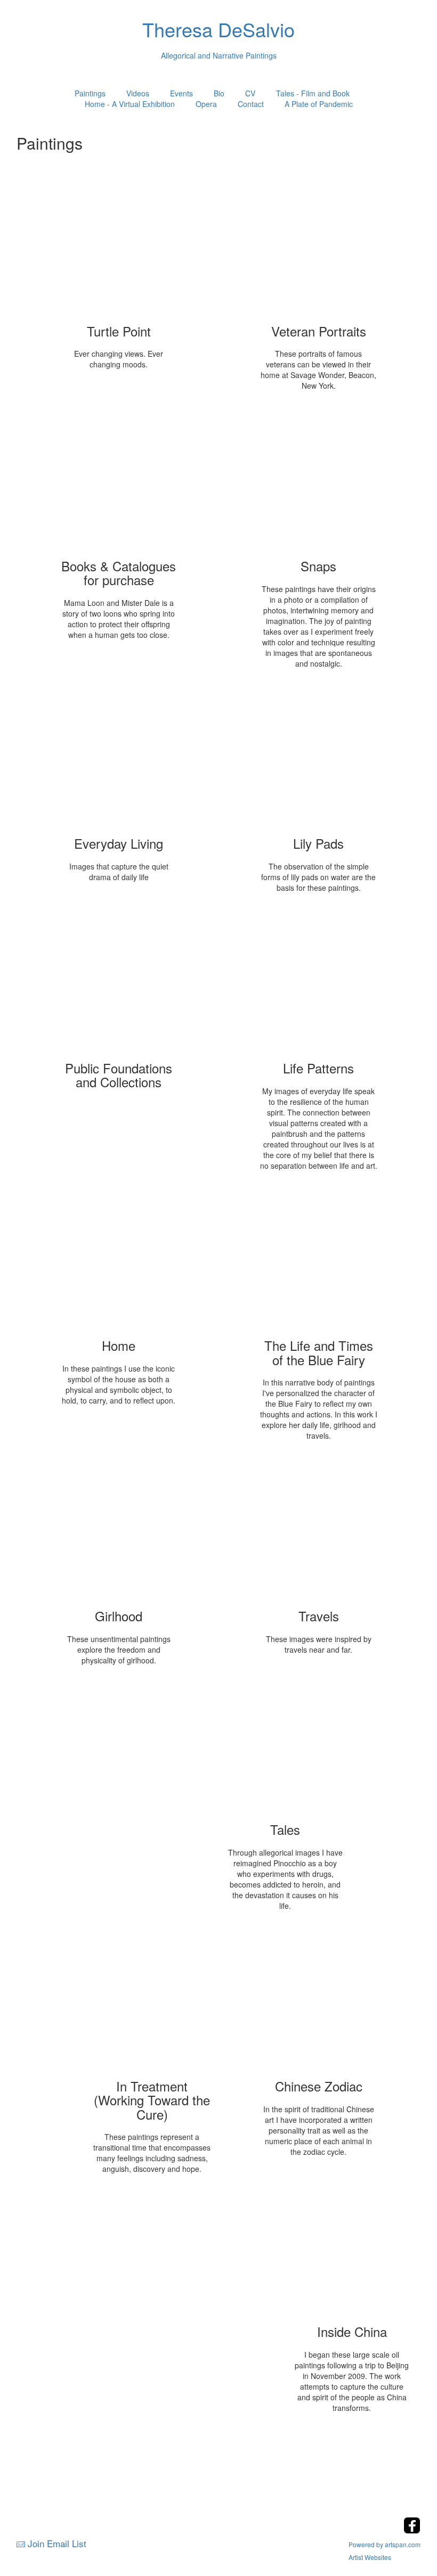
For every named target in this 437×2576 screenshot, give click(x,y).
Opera (206, 104)
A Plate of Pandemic (319, 104)
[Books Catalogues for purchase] (119, 482)
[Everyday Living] (119, 759)
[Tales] (285, 1745)
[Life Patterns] (319, 984)
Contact (251, 104)
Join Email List (57, 2543)
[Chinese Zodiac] (319, 2002)
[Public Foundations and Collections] (119, 984)
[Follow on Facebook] (412, 2530)
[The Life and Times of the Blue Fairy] (319, 1261)
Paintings (90, 93)
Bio (219, 93)
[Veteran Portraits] (319, 247)
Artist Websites (370, 2557)
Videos (138, 93)
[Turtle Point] (119, 247)
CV (250, 93)
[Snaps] (319, 482)
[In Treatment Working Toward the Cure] (152, 2002)
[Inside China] (352, 2247)
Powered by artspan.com (385, 2544)
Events (181, 93)
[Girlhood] (119, 1532)
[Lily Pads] (319, 759)
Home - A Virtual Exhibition (130, 104)
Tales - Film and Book (313, 93)
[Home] (119, 1261)
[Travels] (319, 1532)
